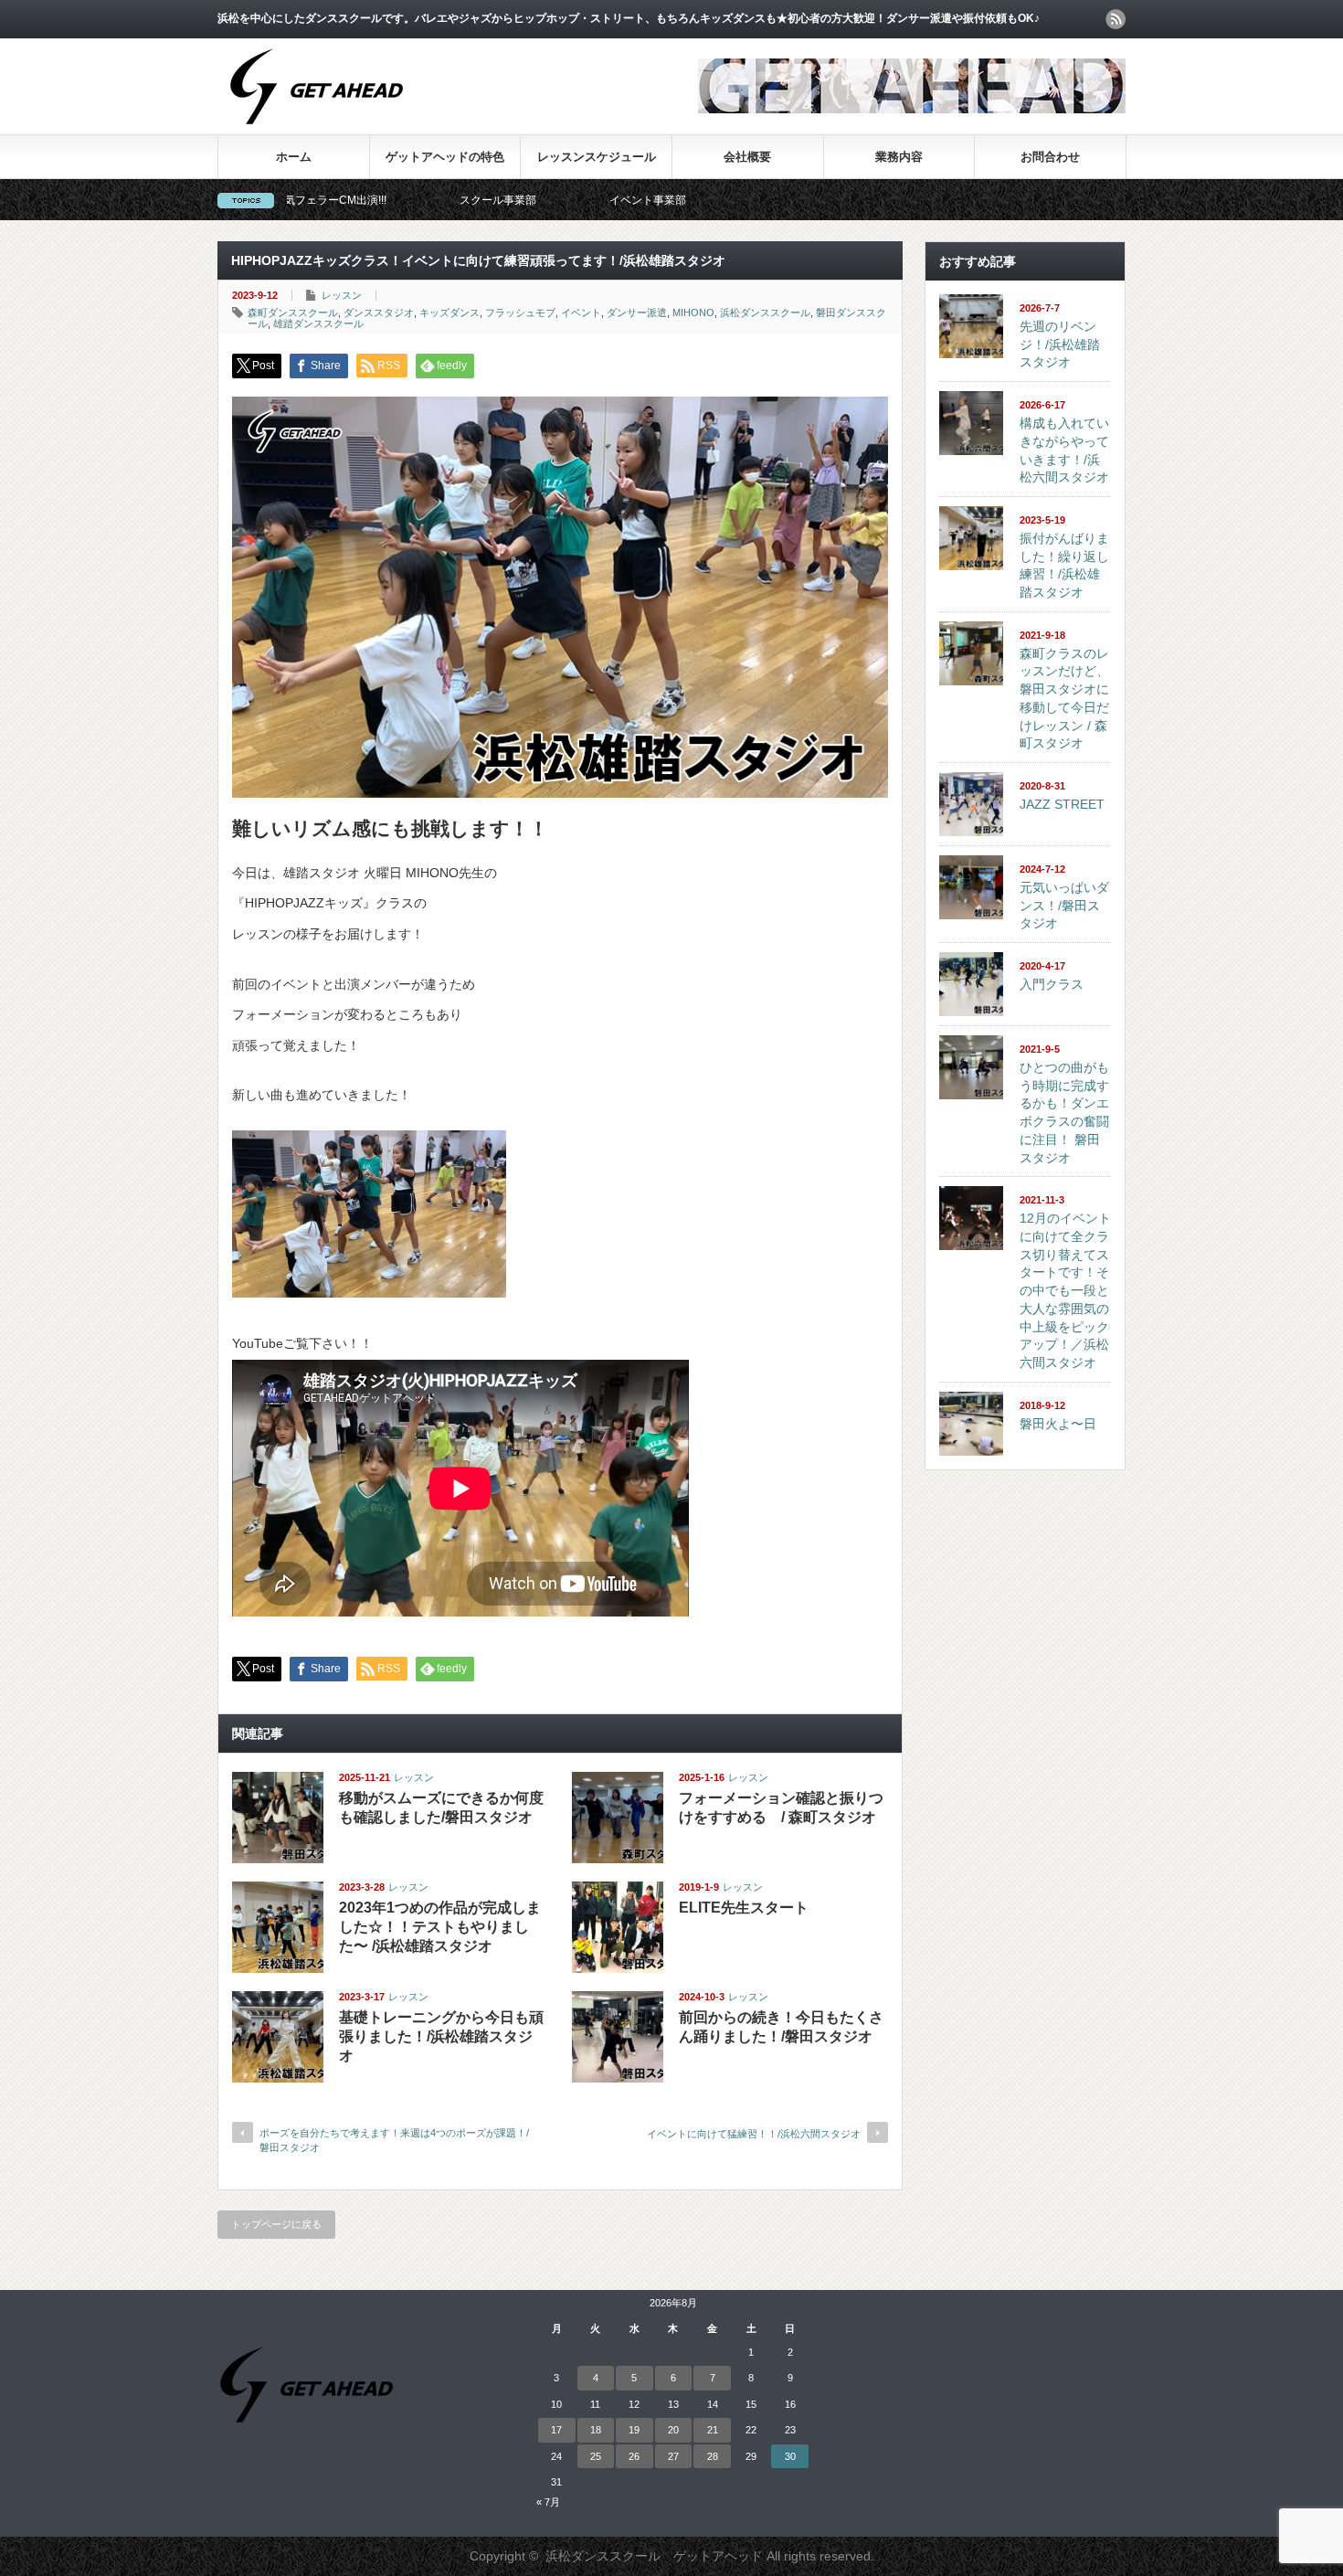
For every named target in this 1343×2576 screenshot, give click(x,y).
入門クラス (1052, 984)
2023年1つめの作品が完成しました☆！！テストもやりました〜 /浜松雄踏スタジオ (440, 1927)
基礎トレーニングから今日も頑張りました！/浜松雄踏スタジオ (441, 2036)
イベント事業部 (541, 200)
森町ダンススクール (293, 313)
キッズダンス (449, 313)
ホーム (294, 157)
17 (556, 2430)
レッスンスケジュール (597, 157)
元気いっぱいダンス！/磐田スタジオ (1064, 905)
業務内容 (899, 157)
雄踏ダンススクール (318, 323)
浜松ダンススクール (765, 313)
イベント (581, 313)
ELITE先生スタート (744, 1908)
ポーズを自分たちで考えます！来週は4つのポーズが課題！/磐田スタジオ (394, 2140)
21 (713, 2430)
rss (1116, 19)
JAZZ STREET (1062, 804)
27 (673, 2456)
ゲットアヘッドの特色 (445, 157)
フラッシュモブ (520, 313)
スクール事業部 (391, 200)
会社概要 (747, 157)
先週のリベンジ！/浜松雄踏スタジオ (1060, 344)
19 (634, 2430)
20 (673, 2430)
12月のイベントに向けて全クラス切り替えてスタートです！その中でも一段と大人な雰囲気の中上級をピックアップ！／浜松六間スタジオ (1065, 1290)
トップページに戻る (276, 2224)
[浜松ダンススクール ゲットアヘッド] (317, 134)
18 (596, 2430)
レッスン (342, 295)
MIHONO (693, 313)
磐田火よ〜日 (1058, 1424)
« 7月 (548, 2502)
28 (713, 2456)
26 (634, 2456)
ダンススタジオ (379, 313)
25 (596, 2456)
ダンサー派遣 (637, 313)
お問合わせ (1050, 157)
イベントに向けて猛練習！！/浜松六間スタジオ (754, 2134)
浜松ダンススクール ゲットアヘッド (654, 2556)
